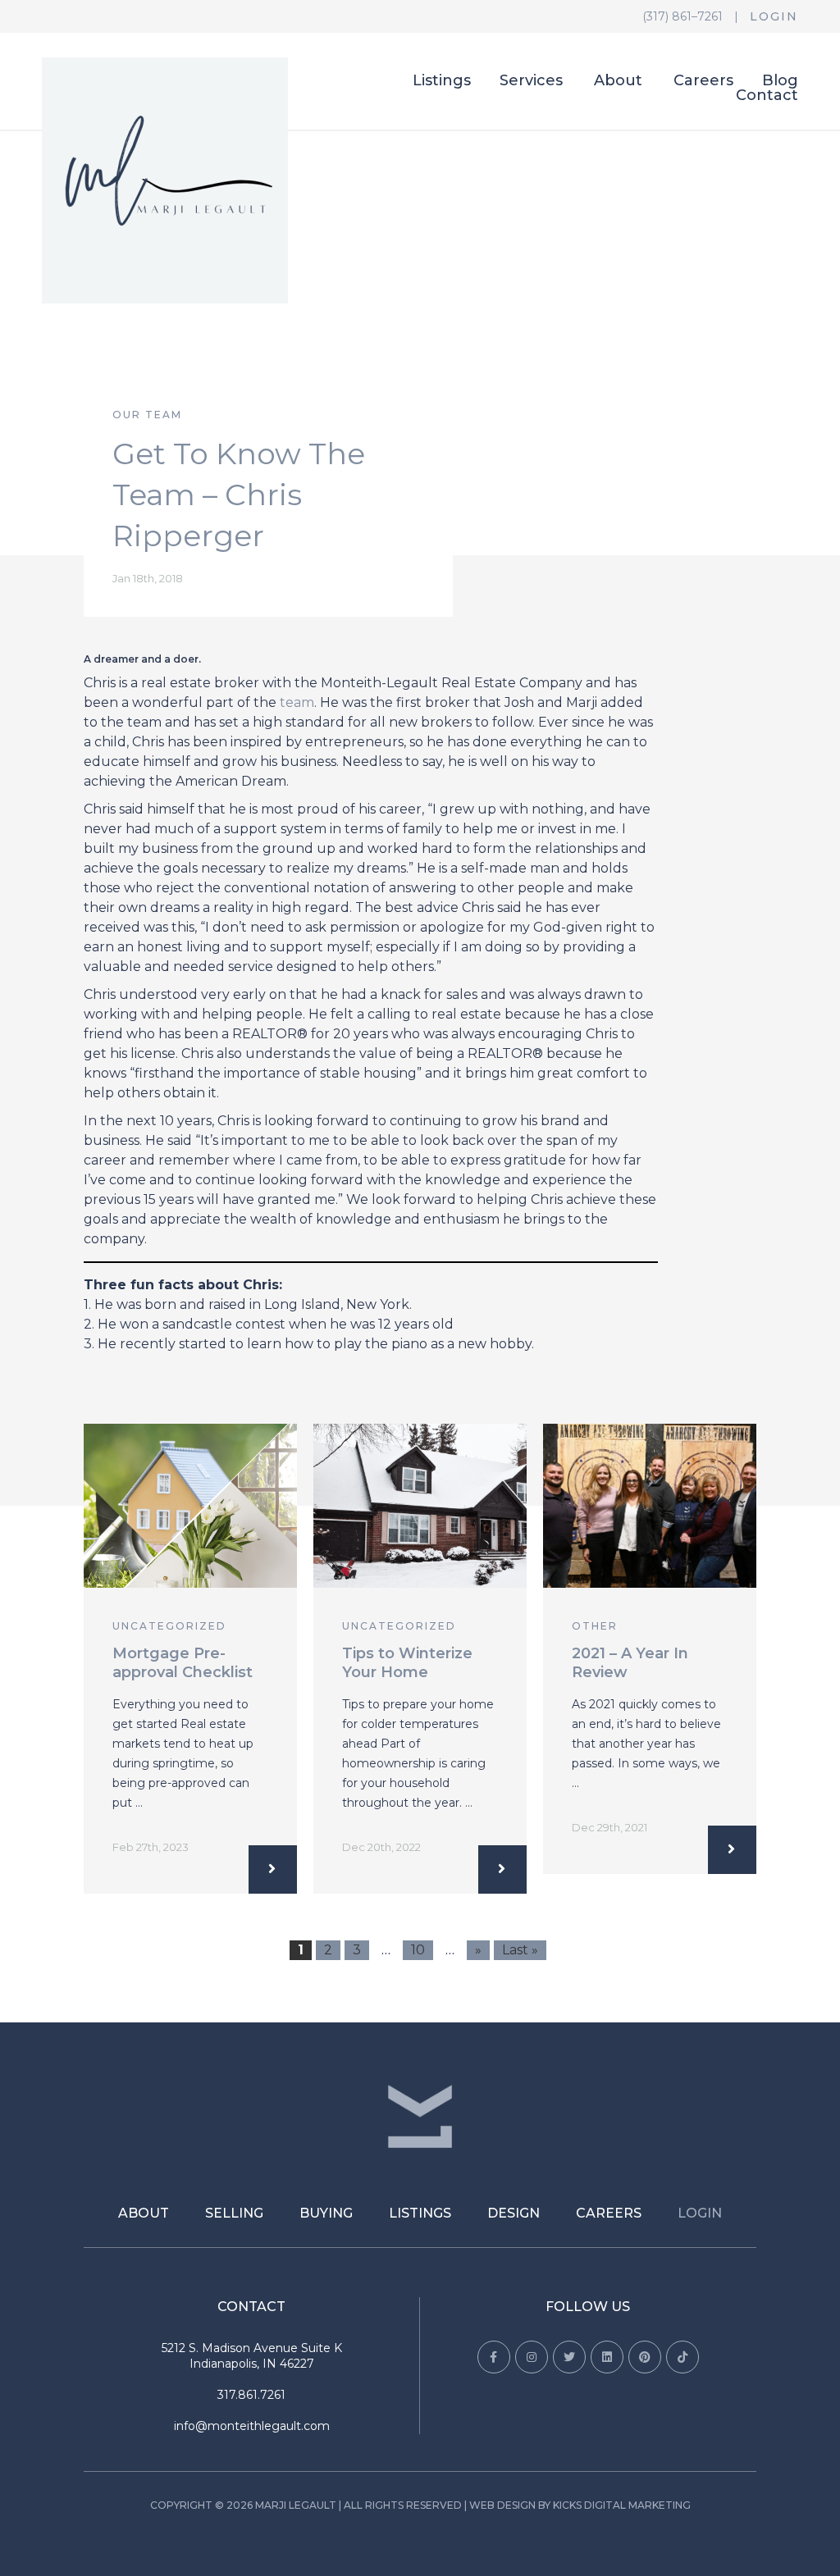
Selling (234, 2213)
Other (595, 1626)
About (618, 81)
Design (514, 2213)
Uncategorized (169, 1626)
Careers (703, 81)
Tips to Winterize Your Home (407, 1663)
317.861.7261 (251, 2395)
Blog (780, 81)
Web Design (502, 2505)
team (297, 702)
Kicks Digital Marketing (622, 2505)
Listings (442, 81)
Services (531, 81)
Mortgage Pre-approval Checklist (183, 1663)
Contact (767, 96)
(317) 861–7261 (682, 16)
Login (774, 16)
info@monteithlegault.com (252, 2426)
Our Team (147, 415)
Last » (520, 1950)
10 (418, 1950)
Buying (326, 2213)
